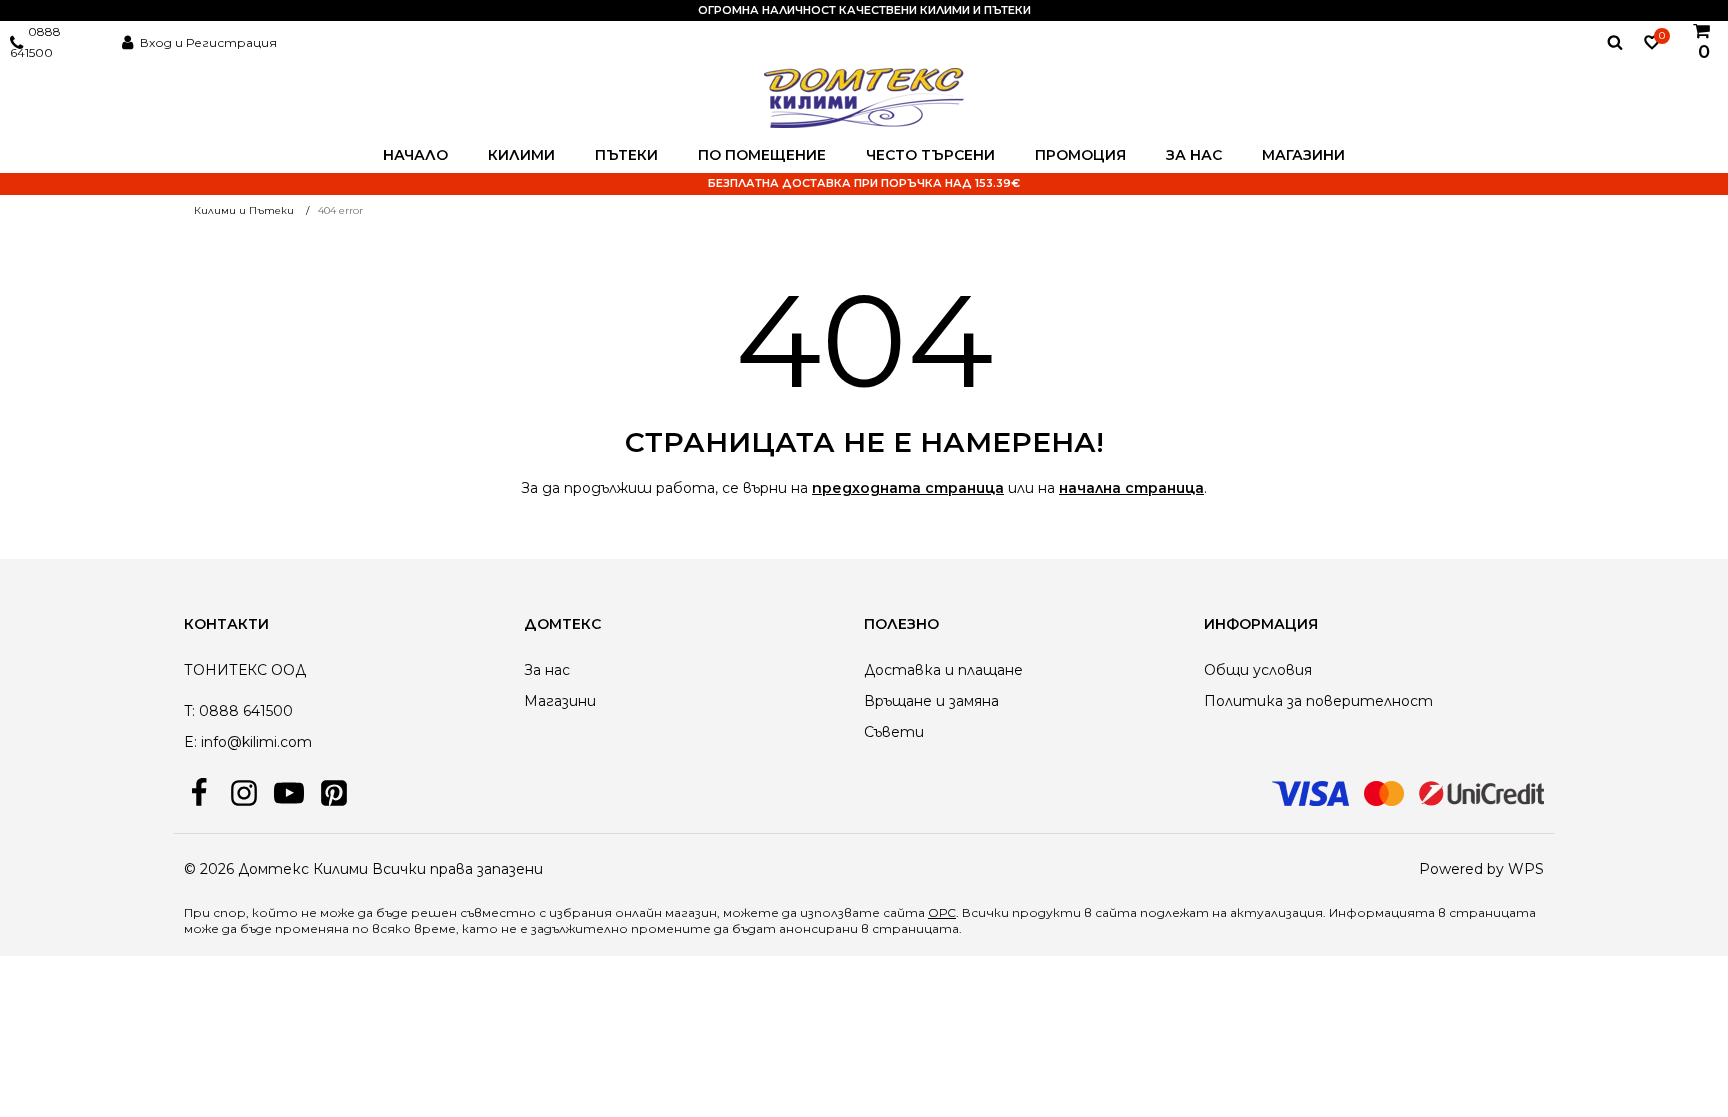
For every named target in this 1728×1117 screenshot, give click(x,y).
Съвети (894, 732)
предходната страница (908, 488)
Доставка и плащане (943, 670)
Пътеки (626, 155)
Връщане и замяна (931, 701)
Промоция (1080, 155)
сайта (1116, 912)
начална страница (1131, 488)
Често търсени (930, 155)
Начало (415, 155)
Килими (521, 155)
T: (189, 711)
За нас (1194, 155)
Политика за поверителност (1318, 701)
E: (190, 742)
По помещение (762, 155)
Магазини (1303, 155)
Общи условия (1258, 670)
